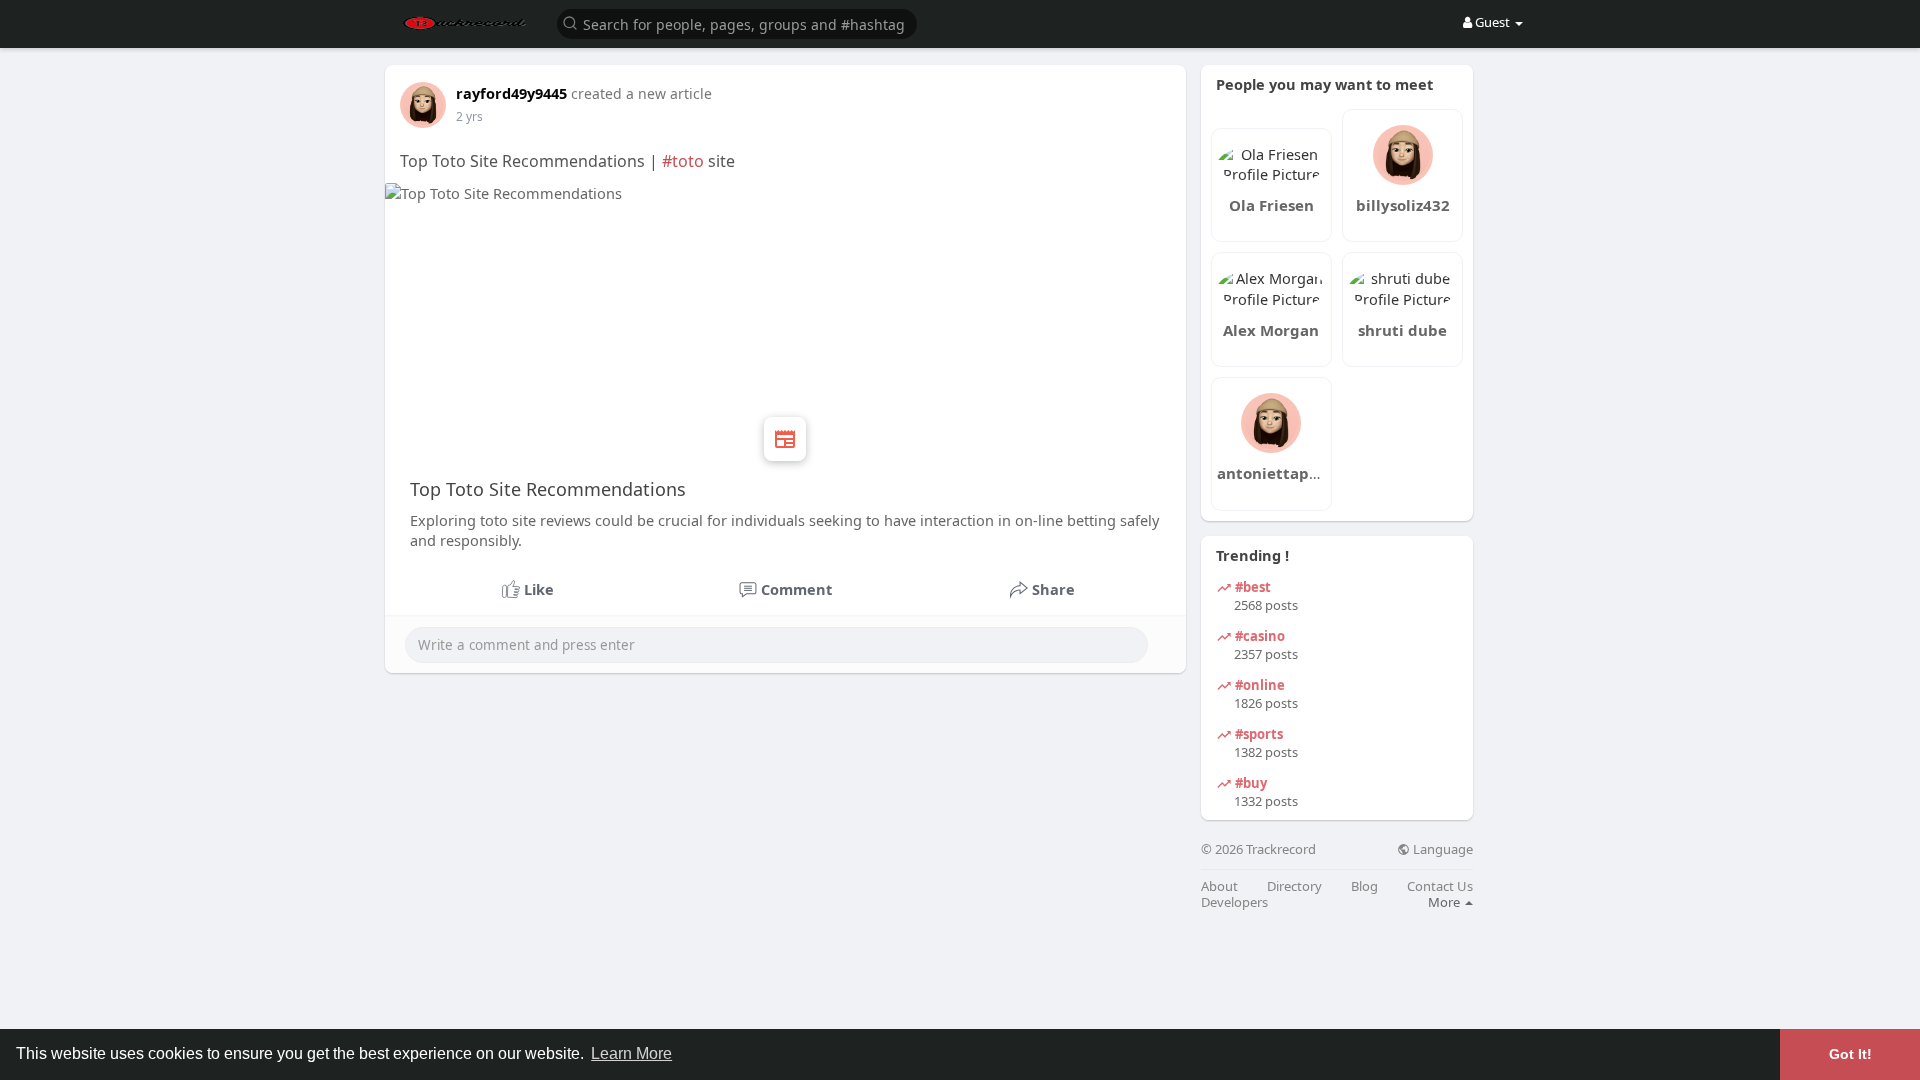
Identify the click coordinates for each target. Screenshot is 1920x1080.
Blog (1364, 886)
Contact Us (1440, 886)
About (1219, 886)
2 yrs (469, 116)
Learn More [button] (631, 1053)
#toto (683, 161)
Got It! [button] (1850, 1054)
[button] (737, 22)
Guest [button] (1492, 22)
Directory (1294, 886)
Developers (1234, 902)
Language (1441, 849)
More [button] (1445, 902)
